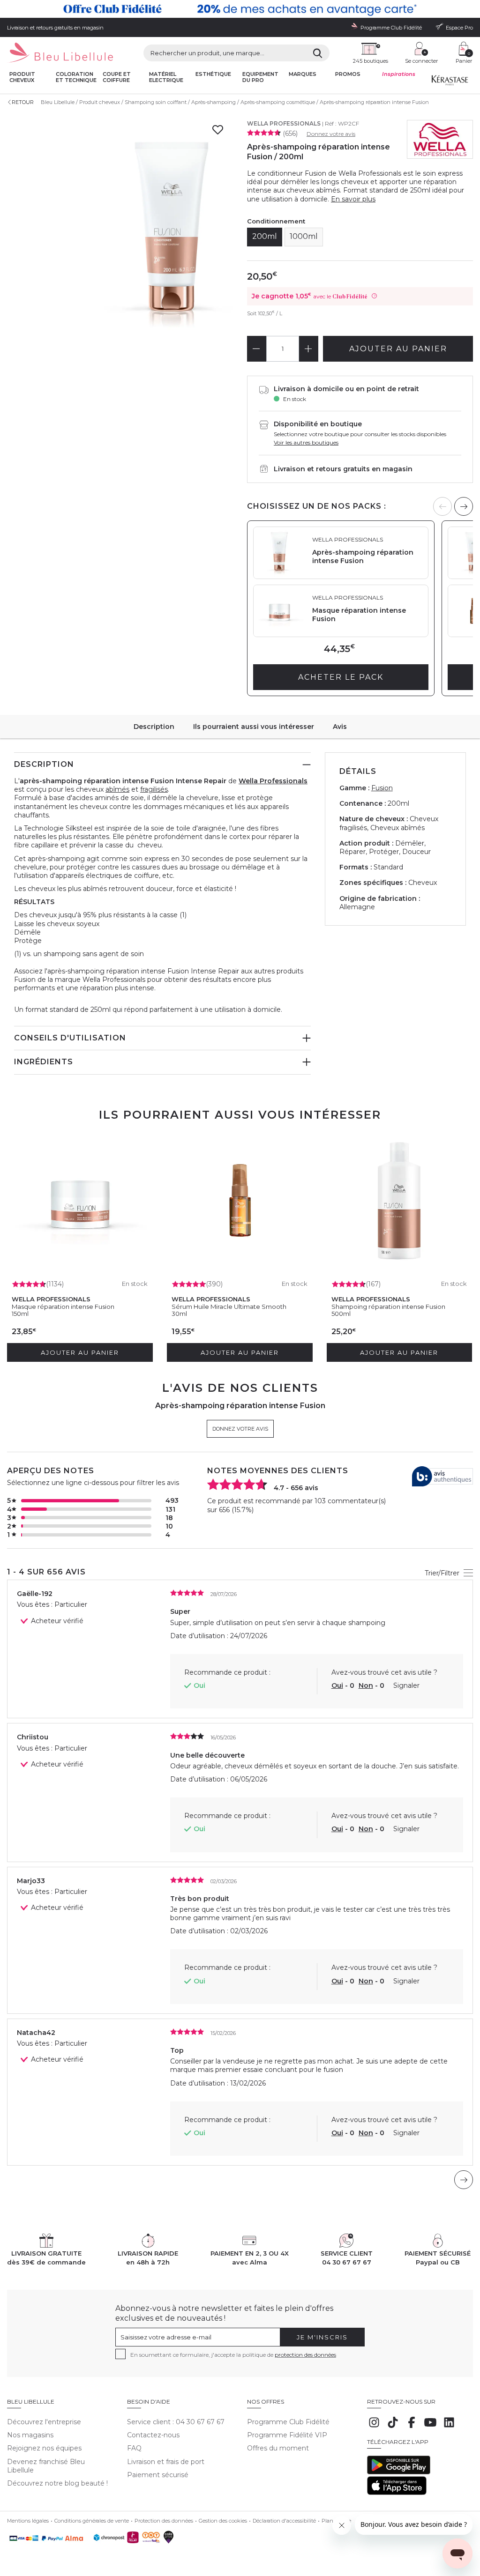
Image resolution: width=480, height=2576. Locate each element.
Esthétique (213, 74)
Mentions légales (28, 2521)
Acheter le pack (341, 677)
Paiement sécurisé (158, 2475)
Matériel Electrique (166, 77)
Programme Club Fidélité (288, 2422)
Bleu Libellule (58, 102)
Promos (348, 74)
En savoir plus (353, 199)
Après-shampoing (214, 102)
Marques (303, 74)
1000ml (304, 236)
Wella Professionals (284, 123)
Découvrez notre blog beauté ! (57, 2483)
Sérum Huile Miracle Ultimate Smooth (229, 1307)
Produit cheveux (22, 77)
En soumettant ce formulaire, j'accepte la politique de (233, 2355)
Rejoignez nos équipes (44, 2448)
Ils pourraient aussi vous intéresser (254, 727)
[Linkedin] (449, 2427)
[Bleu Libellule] (60, 53)
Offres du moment (278, 2448)
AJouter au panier (398, 349)
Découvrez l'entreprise (44, 2422)
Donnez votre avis (331, 134)
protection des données (305, 2355)
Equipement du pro (260, 77)
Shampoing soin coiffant (156, 102)
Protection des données (164, 2521)
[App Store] (397, 2493)
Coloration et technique (76, 77)
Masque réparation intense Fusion (63, 1307)
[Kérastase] (450, 82)
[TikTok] (393, 2427)
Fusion (382, 788)
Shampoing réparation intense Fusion (388, 1307)
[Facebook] (412, 2427)
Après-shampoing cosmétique (278, 102)
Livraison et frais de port (166, 2462)
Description (154, 727)
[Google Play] (399, 2472)
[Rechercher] (318, 53)
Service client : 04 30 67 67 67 (176, 2422)
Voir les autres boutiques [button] (306, 442)
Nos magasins (30, 2435)
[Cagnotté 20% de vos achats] (240, 9)
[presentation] (464, 506)
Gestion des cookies (223, 2521)
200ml (265, 236)
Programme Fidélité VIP (287, 2435)
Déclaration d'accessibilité (284, 2521)
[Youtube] (430, 2427)
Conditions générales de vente (92, 2521)
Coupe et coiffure (117, 77)
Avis (340, 727)
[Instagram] (374, 2427)
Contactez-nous (153, 2435)
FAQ (134, 2448)
